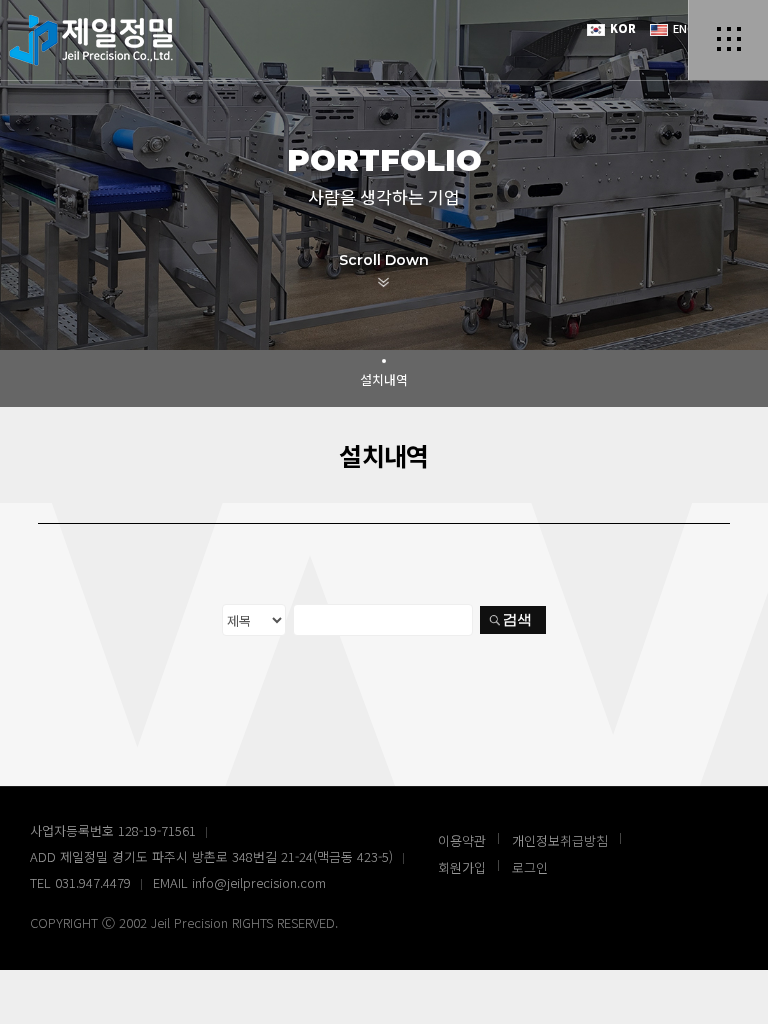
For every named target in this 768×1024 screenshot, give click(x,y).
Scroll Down (384, 260)
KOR (621, 28)
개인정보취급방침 (560, 840)
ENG (682, 28)
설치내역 (384, 379)
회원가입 (462, 867)
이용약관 (462, 840)
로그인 (530, 867)
